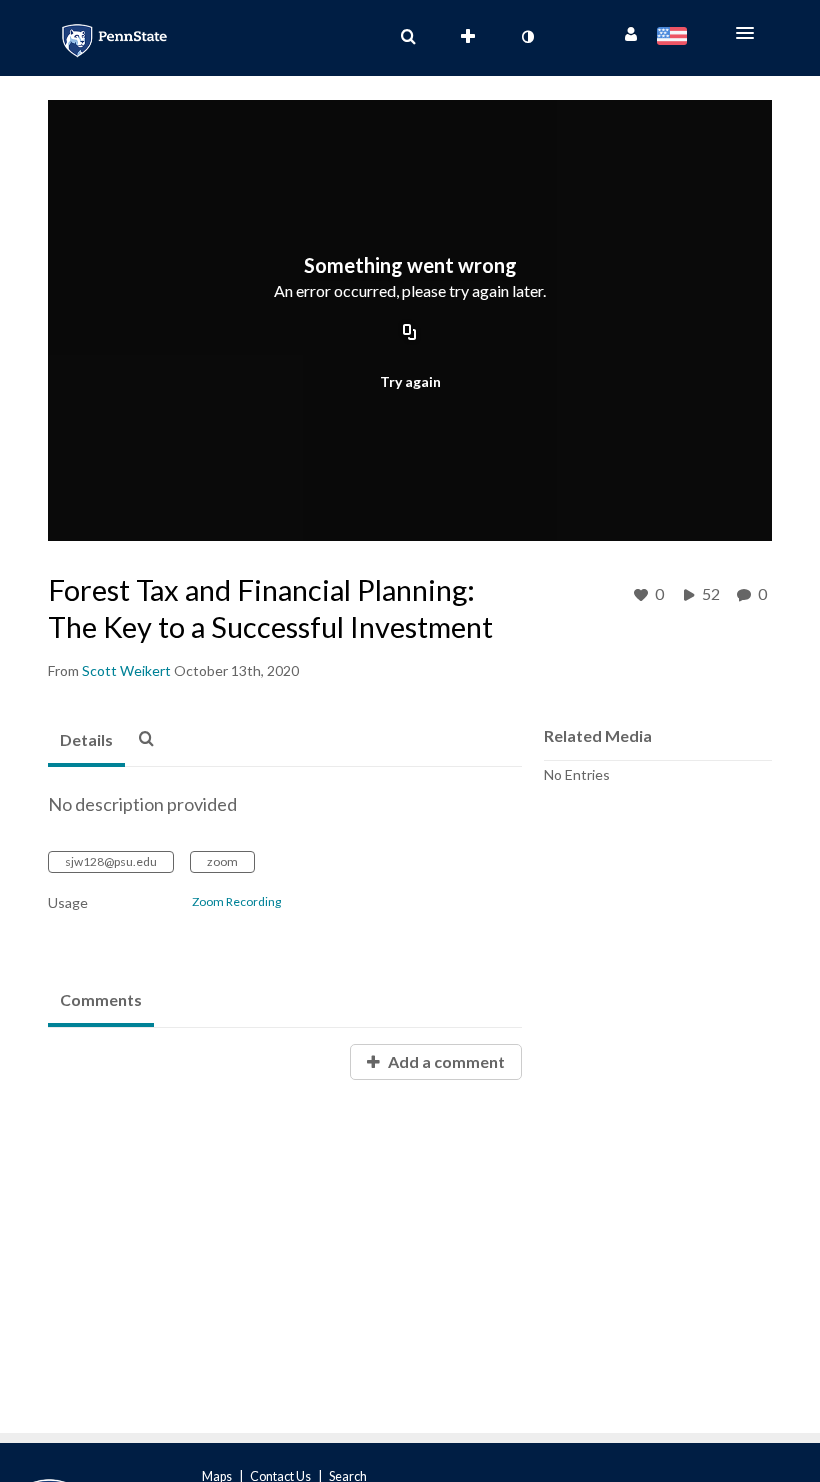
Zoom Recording (236, 902)
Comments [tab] (101, 999)
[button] (751, 33)
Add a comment (445, 1061)
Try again (410, 381)
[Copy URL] (410, 334)
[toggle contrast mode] (527, 37)
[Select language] (675, 38)
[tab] (86, 741)
